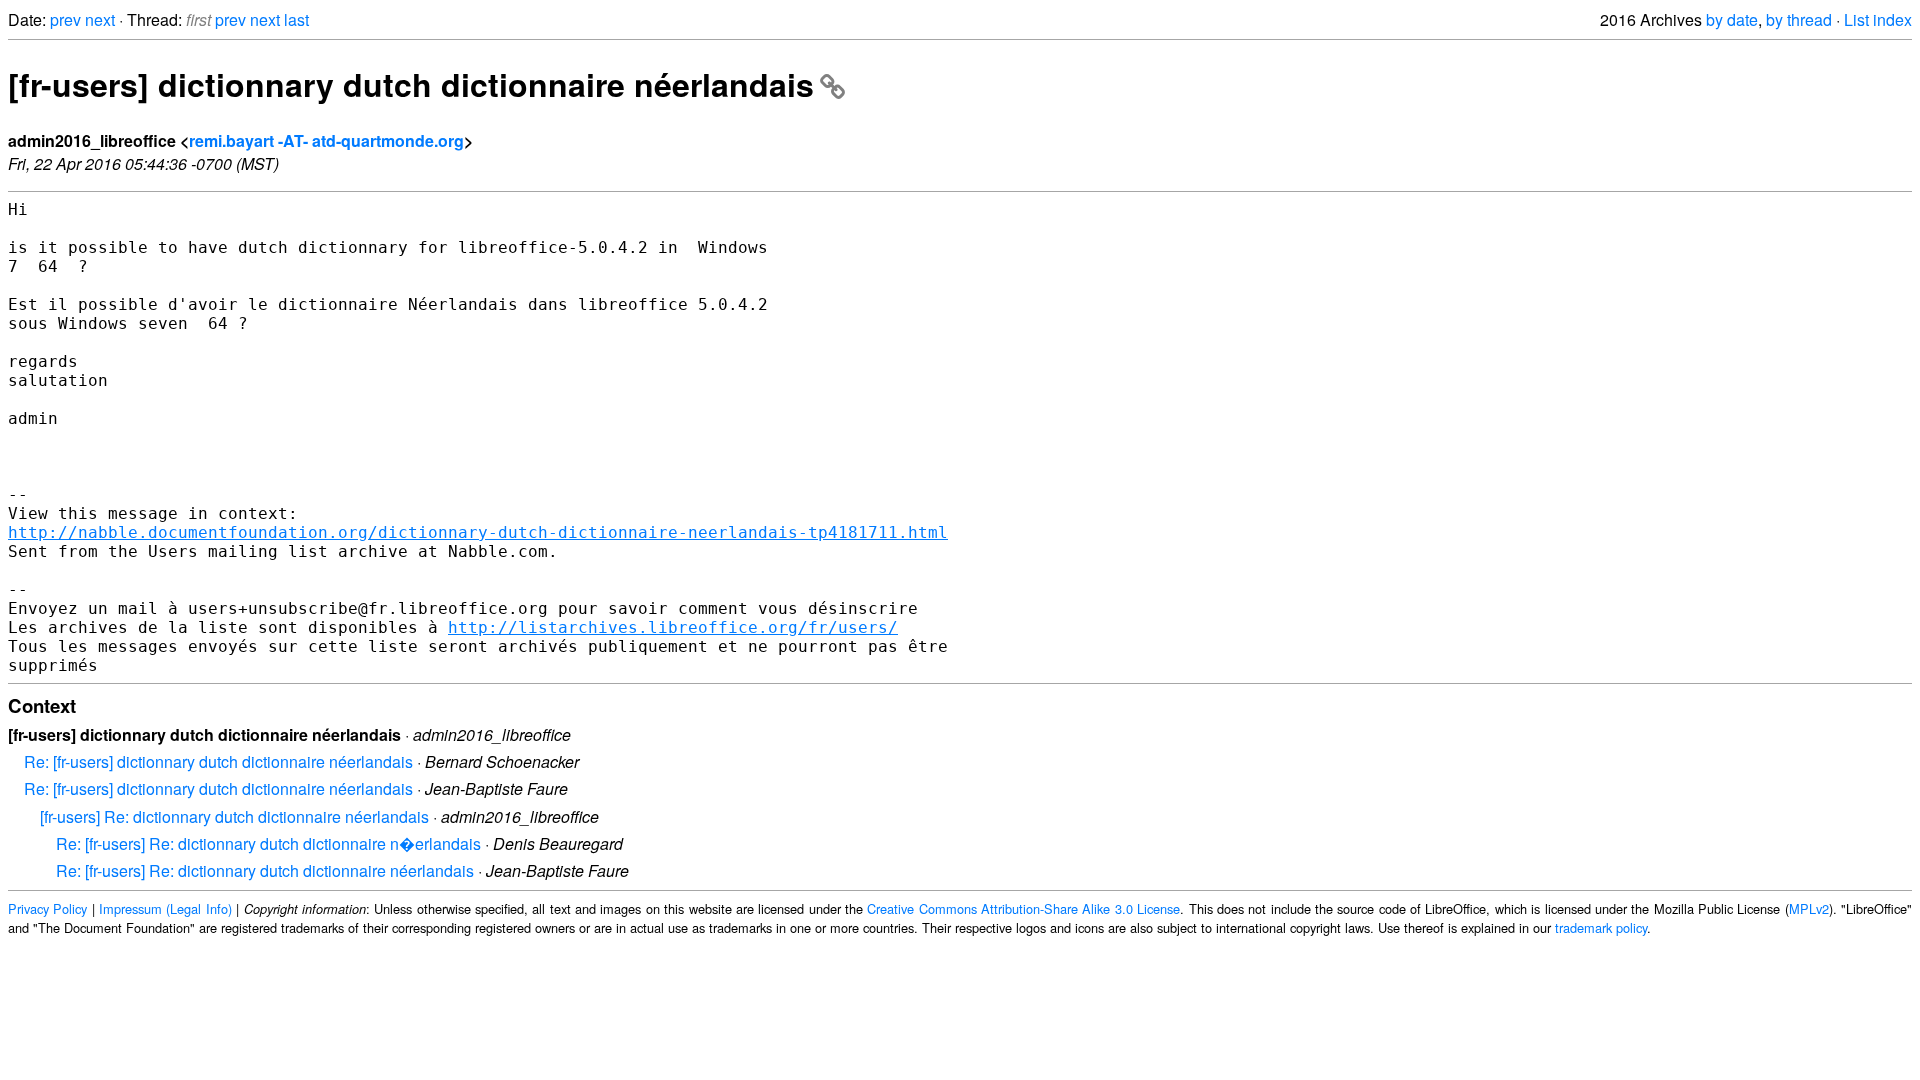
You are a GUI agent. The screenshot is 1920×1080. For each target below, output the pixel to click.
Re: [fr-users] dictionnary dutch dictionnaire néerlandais (218, 761)
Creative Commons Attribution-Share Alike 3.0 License (1023, 908)
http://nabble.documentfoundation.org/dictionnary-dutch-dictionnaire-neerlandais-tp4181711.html (478, 532)
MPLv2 (1809, 908)
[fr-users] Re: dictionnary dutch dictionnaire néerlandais (234, 816)
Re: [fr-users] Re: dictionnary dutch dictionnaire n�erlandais (268, 843)
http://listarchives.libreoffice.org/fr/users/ (673, 627)
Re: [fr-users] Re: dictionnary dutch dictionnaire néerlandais (265, 870)
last (296, 19)
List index (1878, 19)
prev (65, 19)
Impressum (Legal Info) (165, 908)
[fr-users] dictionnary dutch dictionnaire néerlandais (411, 84)
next (100, 19)
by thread (1799, 19)
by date (1732, 19)
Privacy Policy (47, 908)
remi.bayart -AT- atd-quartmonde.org (326, 140)
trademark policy (1601, 927)
